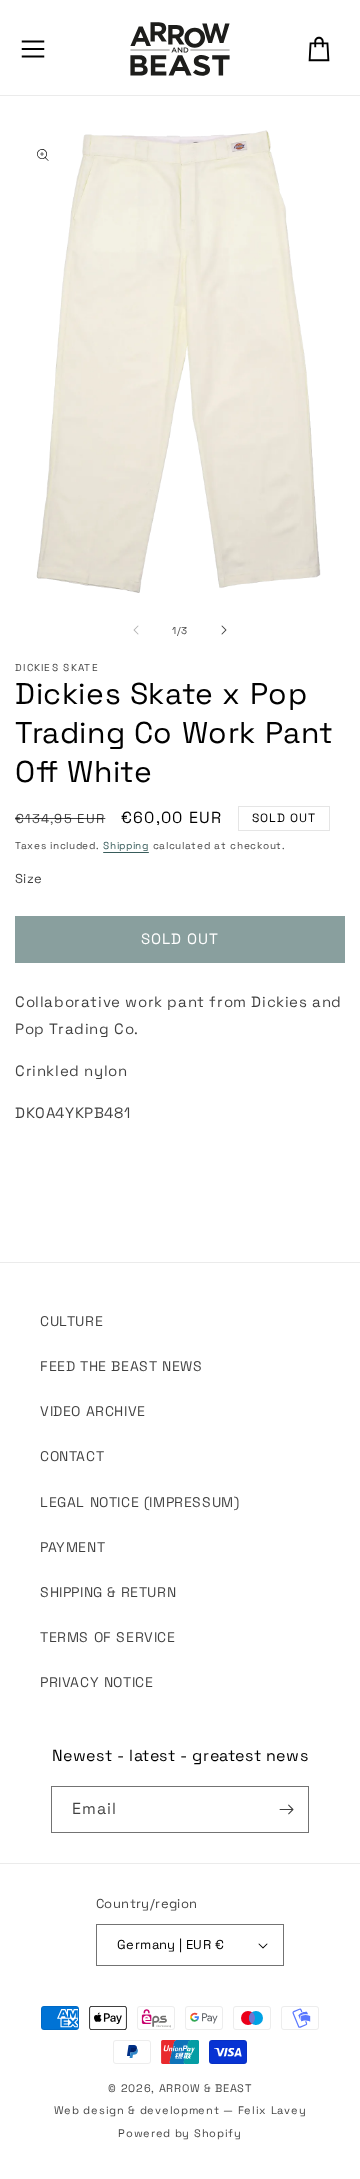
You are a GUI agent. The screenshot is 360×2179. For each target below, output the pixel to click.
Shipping (126, 845)
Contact (72, 1456)
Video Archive (93, 1411)
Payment (72, 1547)
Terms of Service (108, 1637)
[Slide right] (224, 630)
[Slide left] (136, 630)
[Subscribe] (286, 1809)
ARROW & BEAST (205, 2088)
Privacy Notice (96, 1682)
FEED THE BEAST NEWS (121, 1366)
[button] (33, 49)
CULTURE (71, 1321)
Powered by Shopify (180, 2133)
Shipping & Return (108, 1592)
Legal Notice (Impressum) (139, 1502)
